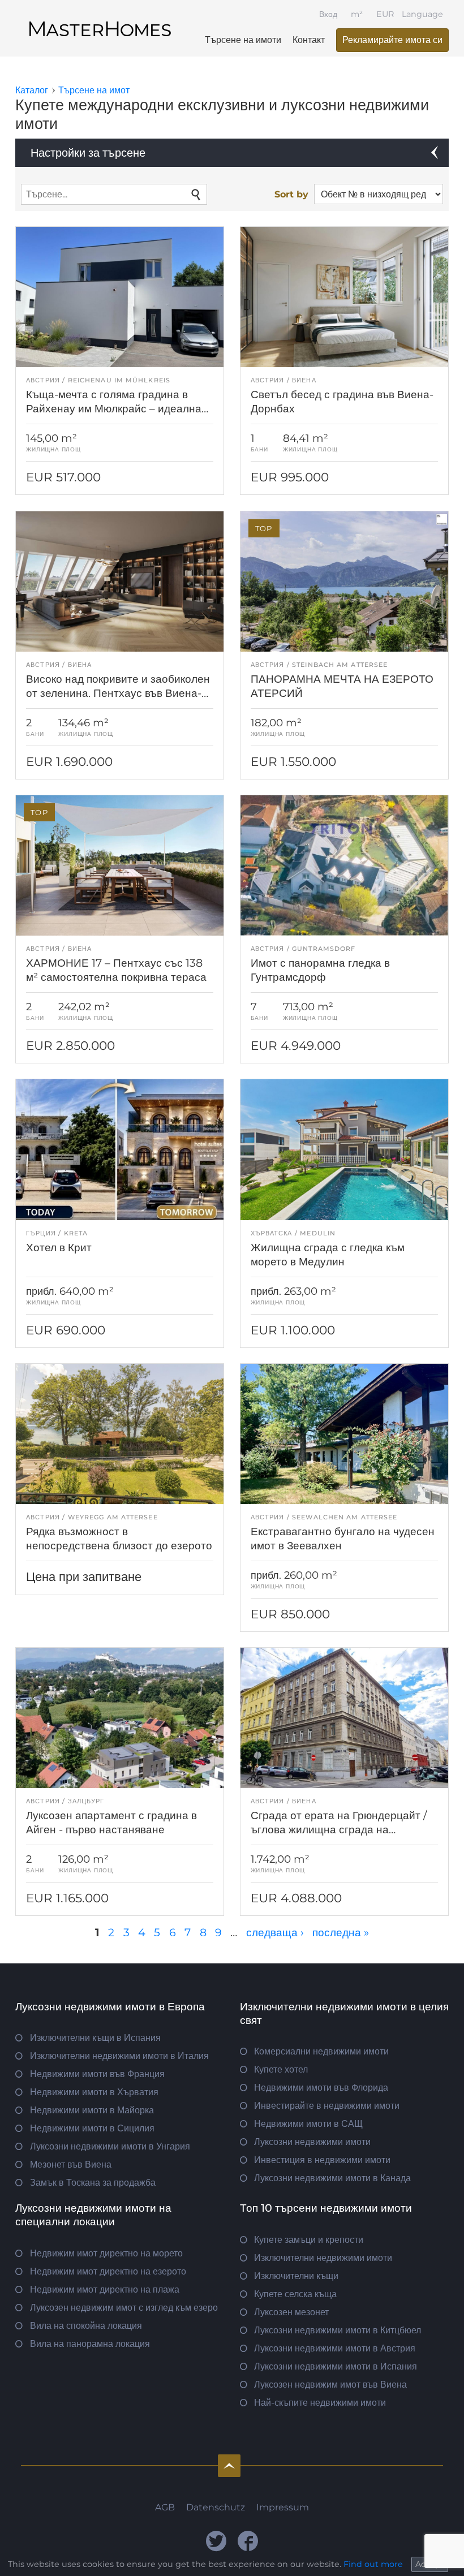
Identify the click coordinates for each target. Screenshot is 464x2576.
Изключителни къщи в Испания (95, 2038)
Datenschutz (216, 2507)
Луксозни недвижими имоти (312, 2142)
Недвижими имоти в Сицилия (92, 2128)
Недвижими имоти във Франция (97, 2074)
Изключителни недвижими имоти (323, 2258)
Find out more (373, 2564)
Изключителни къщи (296, 2276)
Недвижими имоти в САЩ (308, 2124)
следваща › (275, 1932)
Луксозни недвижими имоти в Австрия (335, 2348)
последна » (341, 1932)
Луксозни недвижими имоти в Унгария (110, 2146)
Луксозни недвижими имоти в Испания (336, 2366)
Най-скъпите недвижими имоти (320, 2403)
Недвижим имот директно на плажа (105, 2289)
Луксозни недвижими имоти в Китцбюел (338, 2330)
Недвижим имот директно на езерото (108, 2271)
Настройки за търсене (88, 153)
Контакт (309, 40)
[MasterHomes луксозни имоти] (100, 19)
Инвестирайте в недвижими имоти (327, 2106)
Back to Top (229, 2466)
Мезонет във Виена (71, 2164)
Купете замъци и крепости (309, 2240)
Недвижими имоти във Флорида (321, 2088)
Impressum (283, 2507)
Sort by (291, 194)
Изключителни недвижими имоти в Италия (119, 2056)
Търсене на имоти (243, 40)
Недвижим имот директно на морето (106, 2253)
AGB (165, 2507)
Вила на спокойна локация (86, 2326)
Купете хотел (281, 2069)
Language (422, 14)
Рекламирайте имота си (392, 40)
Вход (328, 14)
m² (357, 14)
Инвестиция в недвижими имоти (322, 2160)
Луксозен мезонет (291, 2312)
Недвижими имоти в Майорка (92, 2110)
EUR (385, 14)
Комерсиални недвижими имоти (321, 2051)
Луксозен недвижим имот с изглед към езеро (124, 2308)
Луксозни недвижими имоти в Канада (332, 2178)
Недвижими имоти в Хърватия (94, 2092)
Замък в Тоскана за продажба (93, 2183)
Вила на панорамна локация (90, 2344)
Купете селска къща (295, 2294)
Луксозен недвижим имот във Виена (330, 2385)
